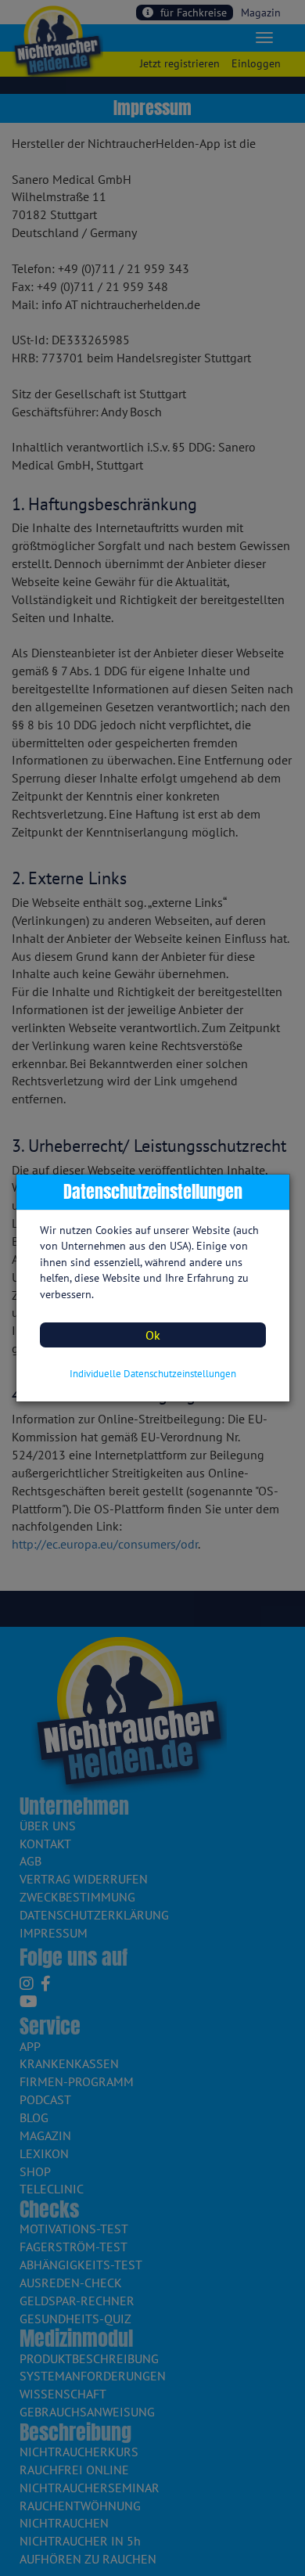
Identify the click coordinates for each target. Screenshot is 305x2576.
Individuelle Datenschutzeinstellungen (153, 1374)
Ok (153, 1335)
